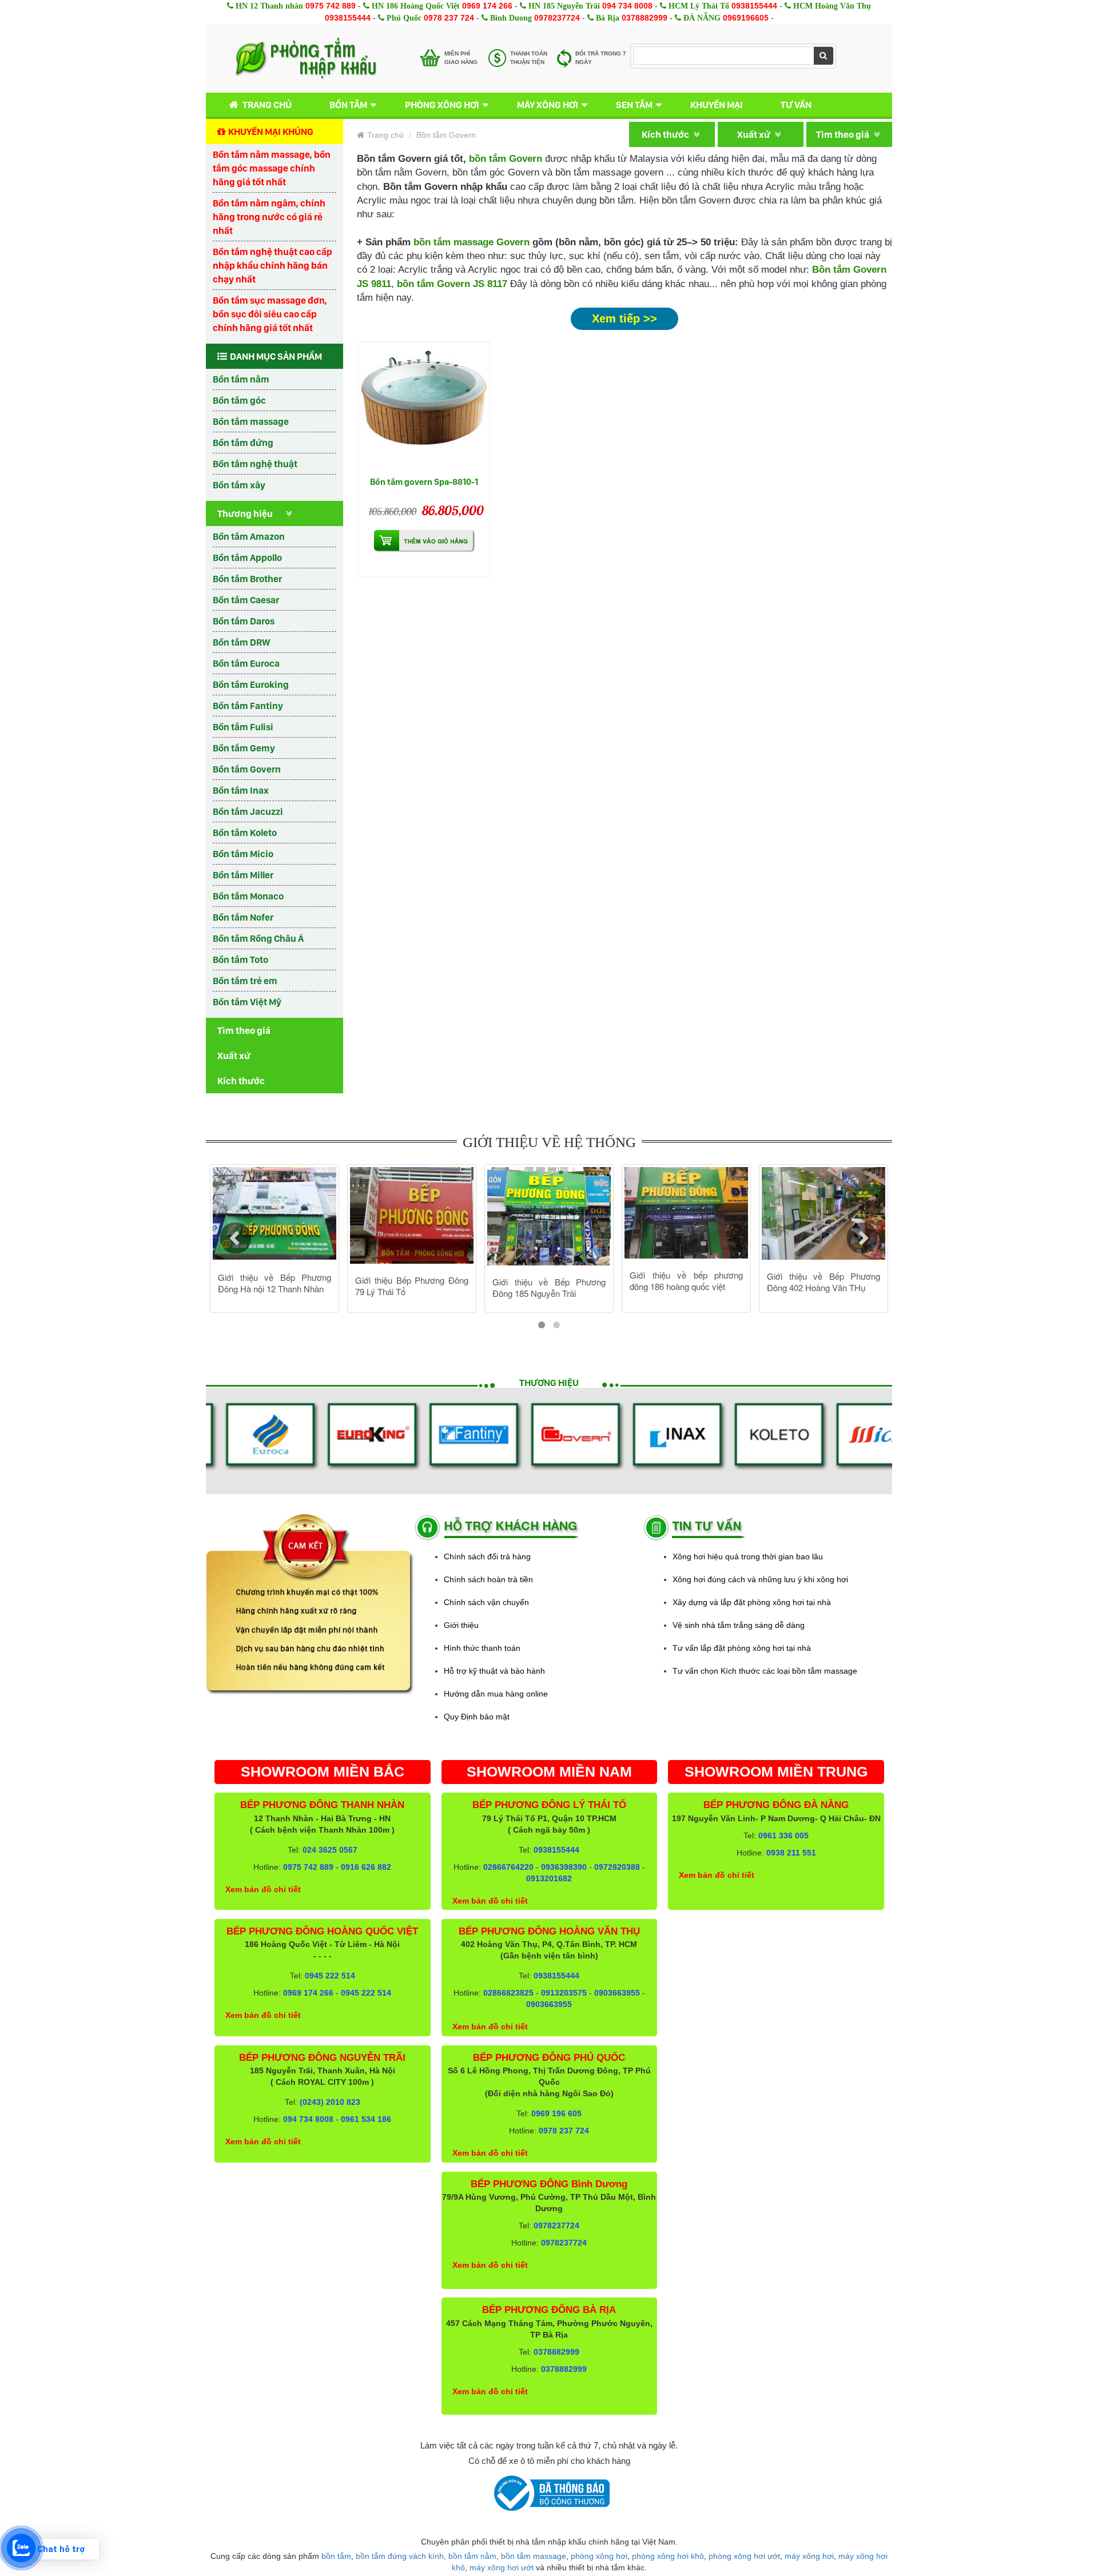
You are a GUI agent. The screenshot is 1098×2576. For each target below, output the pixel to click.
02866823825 (508, 1993)
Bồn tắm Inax (241, 790)
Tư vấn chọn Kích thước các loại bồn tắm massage (765, 1671)
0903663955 (617, 1993)
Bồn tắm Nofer (243, 917)
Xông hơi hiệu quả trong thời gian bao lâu (748, 1556)
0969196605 (746, 18)
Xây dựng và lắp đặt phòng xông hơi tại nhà (752, 1602)
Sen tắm (634, 105)
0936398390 (564, 1867)
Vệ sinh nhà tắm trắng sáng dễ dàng (739, 1625)
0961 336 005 (783, 1836)
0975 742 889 (331, 6)
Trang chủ (267, 105)
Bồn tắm (348, 105)
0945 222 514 (330, 1976)
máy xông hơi (809, 2556)
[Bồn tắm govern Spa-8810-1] (424, 407)
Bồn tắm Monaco (248, 896)
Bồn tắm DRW (241, 642)
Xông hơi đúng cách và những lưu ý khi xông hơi (760, 1579)
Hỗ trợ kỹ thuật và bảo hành (494, 1671)
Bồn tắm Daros (244, 621)
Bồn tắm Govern (247, 769)
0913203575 (564, 1993)
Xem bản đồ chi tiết (263, 1889)
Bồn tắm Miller (243, 875)
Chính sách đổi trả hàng (487, 1556)
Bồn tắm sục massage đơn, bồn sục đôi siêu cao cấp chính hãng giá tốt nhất (270, 314)
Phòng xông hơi (442, 105)
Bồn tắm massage (251, 421)
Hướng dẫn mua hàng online (496, 1694)
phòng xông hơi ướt (744, 2556)
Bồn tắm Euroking (251, 684)
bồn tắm (336, 2556)
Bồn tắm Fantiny (248, 706)
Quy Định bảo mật (477, 1717)
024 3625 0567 (330, 1850)
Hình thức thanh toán (482, 1648)
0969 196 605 (556, 2113)
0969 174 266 (487, 6)
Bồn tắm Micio (243, 854)
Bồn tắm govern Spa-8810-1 (424, 482)
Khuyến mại (717, 105)
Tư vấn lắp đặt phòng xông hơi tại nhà (742, 1648)
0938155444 (754, 6)
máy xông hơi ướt (502, 2567)
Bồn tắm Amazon (249, 536)
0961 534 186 (366, 2119)
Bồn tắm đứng (243, 443)
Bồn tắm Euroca (246, 663)
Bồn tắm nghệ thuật (255, 464)
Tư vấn (796, 105)
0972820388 (617, 1867)
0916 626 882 (366, 1867)
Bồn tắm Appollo (247, 558)
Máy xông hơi (548, 105)
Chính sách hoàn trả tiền (488, 1579)
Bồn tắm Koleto (245, 833)
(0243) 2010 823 (330, 2102)
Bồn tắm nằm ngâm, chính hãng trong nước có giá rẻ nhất (269, 217)
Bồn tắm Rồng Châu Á (258, 938)
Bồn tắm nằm (241, 379)
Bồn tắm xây (239, 485)
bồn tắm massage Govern (472, 242)
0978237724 (557, 18)
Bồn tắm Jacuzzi (248, 811)
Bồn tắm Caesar (246, 600)
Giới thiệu (461, 1625)
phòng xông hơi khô (668, 2556)
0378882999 (645, 18)
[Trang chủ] (306, 58)
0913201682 (549, 1878)
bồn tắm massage (534, 2556)
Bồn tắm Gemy (244, 748)
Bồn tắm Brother (247, 579)
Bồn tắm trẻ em (245, 981)
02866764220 (508, 1867)
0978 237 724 (449, 18)
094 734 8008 (627, 6)
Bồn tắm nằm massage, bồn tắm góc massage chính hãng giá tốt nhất (272, 168)
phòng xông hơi (599, 2556)
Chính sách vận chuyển (486, 1602)
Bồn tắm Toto (240, 959)
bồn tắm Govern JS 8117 (452, 284)
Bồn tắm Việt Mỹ (247, 1002)
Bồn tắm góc (239, 400)
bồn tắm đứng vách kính (400, 2556)
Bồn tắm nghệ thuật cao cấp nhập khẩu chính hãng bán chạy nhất (272, 265)
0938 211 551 (791, 1853)
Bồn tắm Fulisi (243, 727)
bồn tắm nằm (472, 2556)
